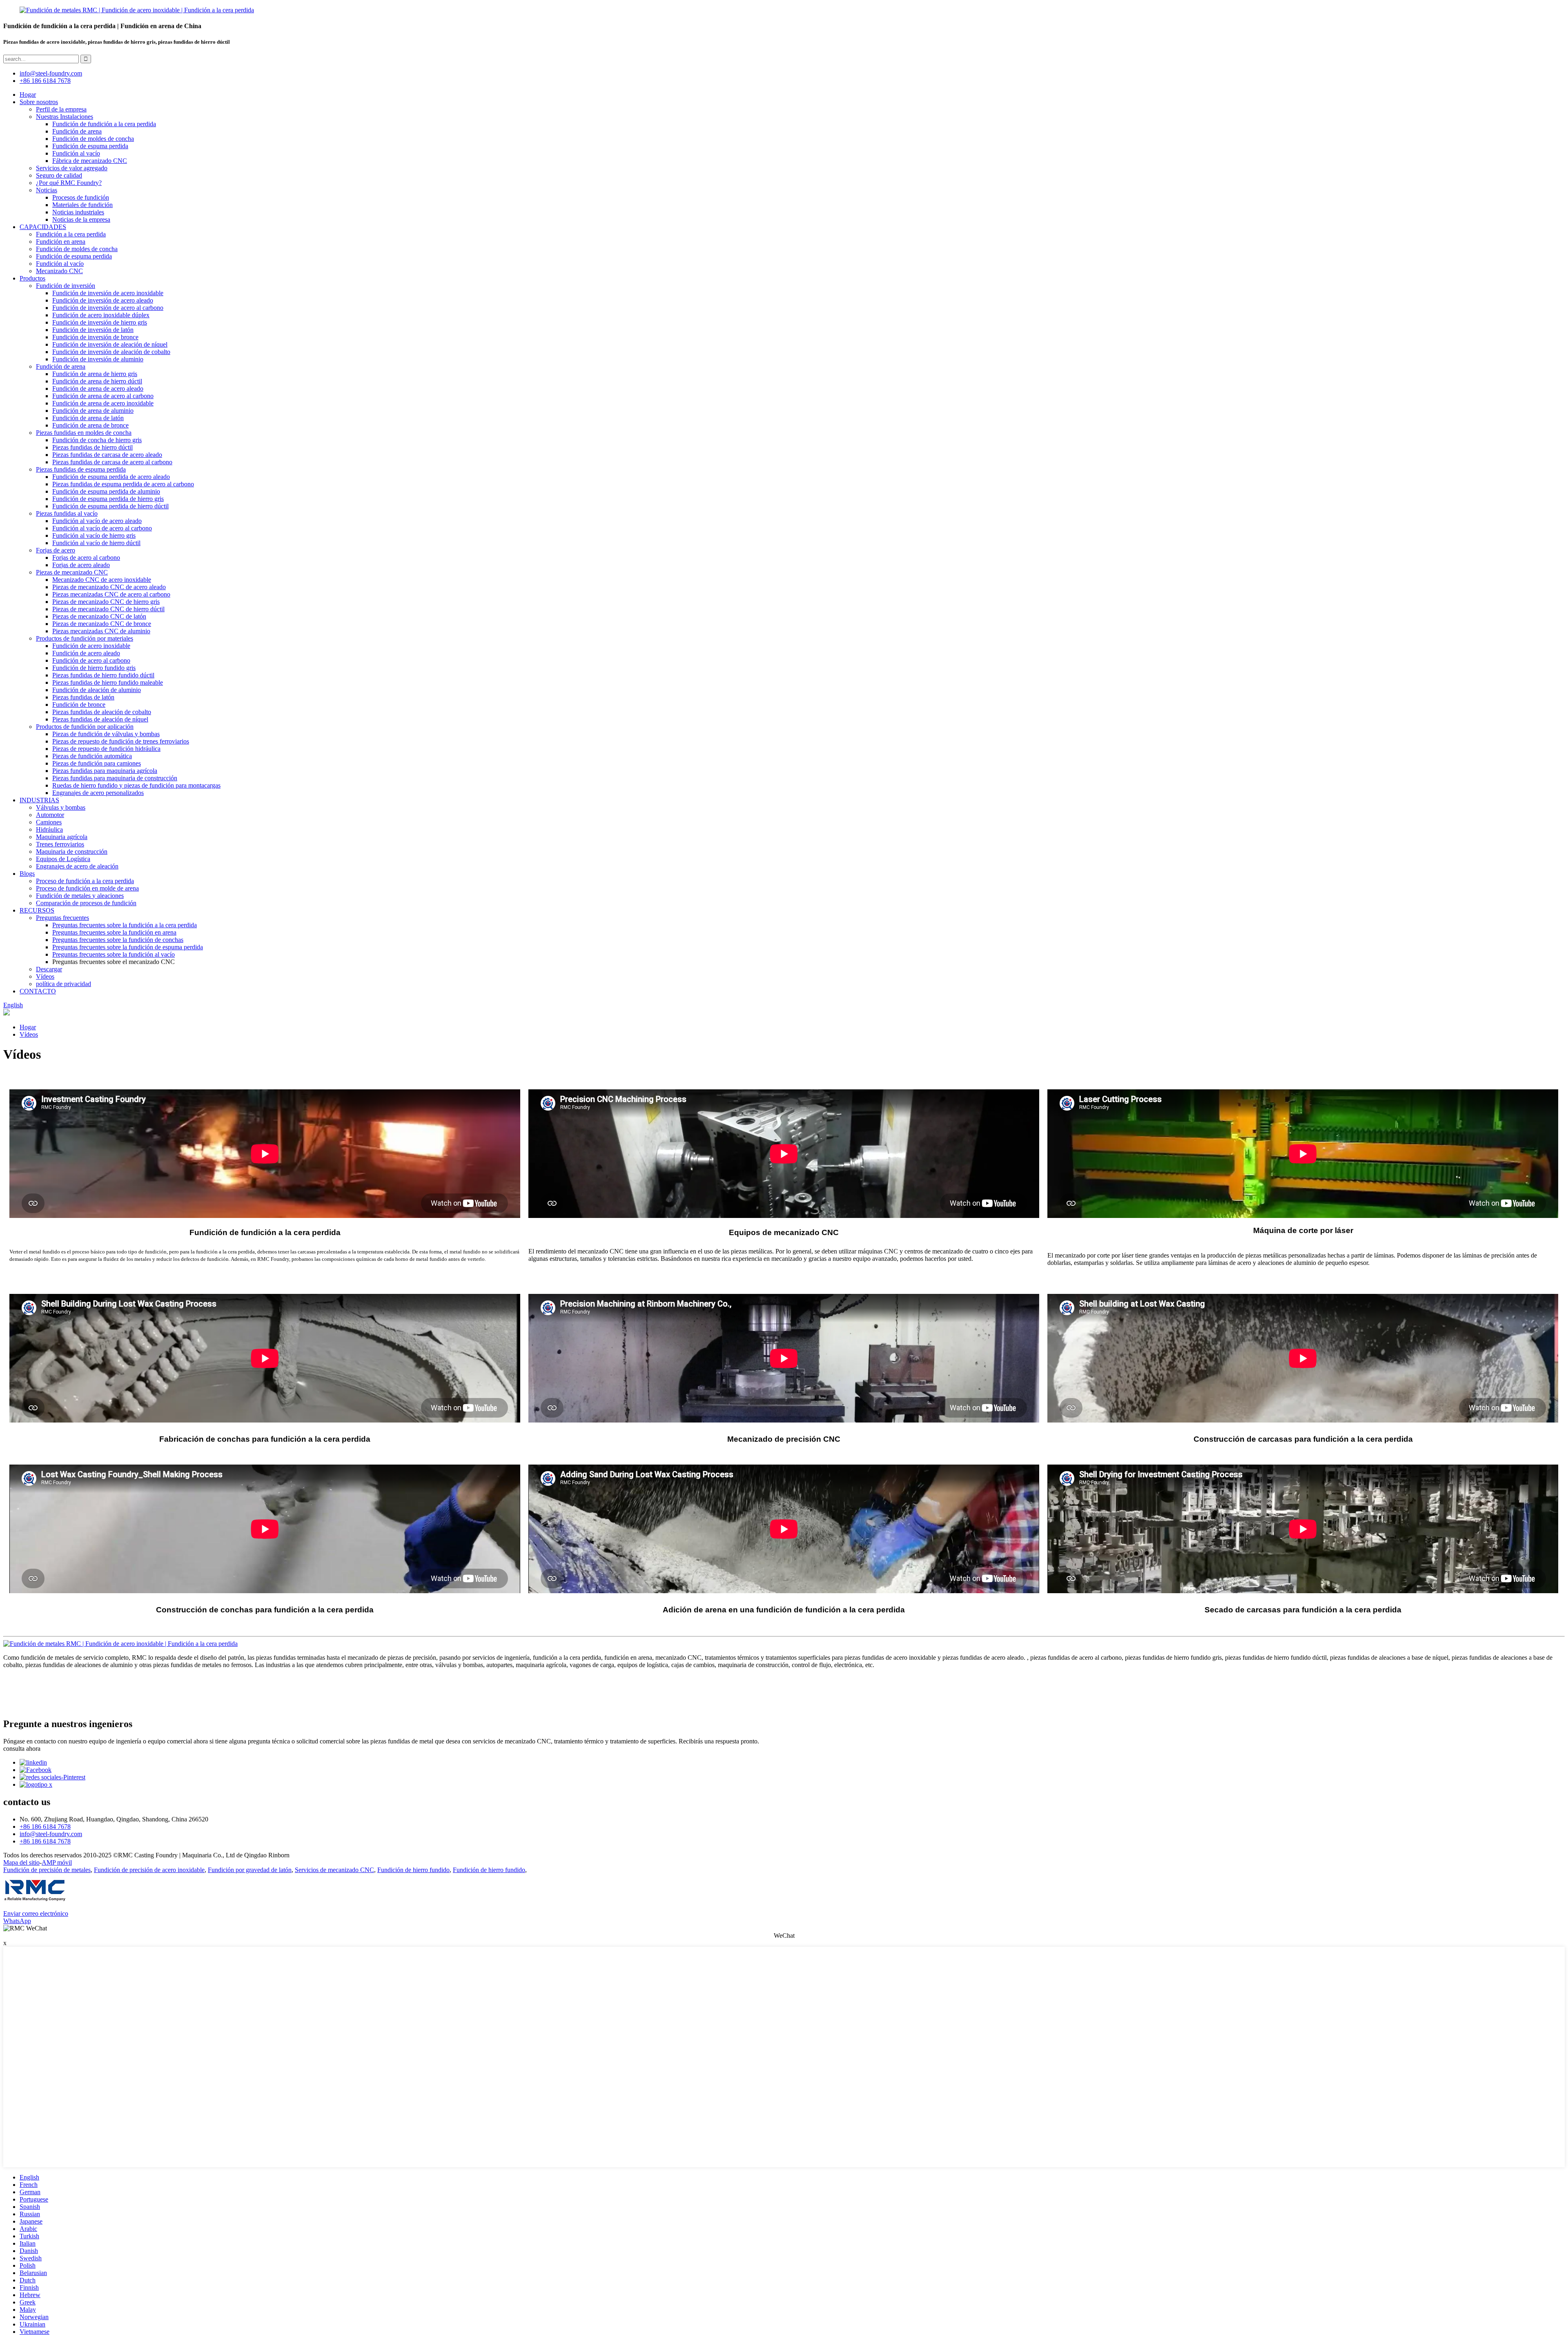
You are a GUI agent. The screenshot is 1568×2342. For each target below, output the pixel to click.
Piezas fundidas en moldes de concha (84, 433)
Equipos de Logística (63, 859)
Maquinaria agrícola (62, 837)
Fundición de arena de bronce (90, 425)
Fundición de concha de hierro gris (97, 440)
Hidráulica (49, 829)
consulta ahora (22, 1749)
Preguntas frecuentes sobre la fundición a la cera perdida (125, 925)
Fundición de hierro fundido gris (94, 668)
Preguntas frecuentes (62, 918)
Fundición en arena (61, 242)
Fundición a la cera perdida (71, 234)
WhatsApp (17, 1921)
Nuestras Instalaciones (65, 117)
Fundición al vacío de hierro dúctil (96, 543)
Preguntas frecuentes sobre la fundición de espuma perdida (128, 947)
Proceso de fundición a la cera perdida (85, 881)
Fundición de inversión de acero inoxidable (108, 293)
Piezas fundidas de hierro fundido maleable (108, 682)
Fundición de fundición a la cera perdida (104, 124)
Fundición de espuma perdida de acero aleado (111, 477)
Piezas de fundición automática (92, 756)
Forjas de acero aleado (81, 565)
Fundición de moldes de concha (93, 139)
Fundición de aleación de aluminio (97, 690)
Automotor (50, 815)
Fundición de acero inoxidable (91, 646)
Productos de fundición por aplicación (85, 727)
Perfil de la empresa (61, 109)
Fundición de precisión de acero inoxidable (149, 1870)
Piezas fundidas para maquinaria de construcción (115, 778)
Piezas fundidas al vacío (67, 513)
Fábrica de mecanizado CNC (90, 161)
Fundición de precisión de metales (47, 1870)
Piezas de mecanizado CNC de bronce (102, 624)
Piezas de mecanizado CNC (72, 572)
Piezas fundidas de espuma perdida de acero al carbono (123, 484)
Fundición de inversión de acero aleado (103, 300)
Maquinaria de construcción (72, 852)
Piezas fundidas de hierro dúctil (92, 447)
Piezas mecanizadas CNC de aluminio (101, 631)
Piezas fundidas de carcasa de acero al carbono (112, 462)
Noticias (47, 190)
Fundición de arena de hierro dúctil (97, 381)
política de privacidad (63, 984)
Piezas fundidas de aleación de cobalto (102, 712)
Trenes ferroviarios (60, 844)
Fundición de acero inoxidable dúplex (101, 315)
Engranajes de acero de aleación (77, 866)
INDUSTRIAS (39, 800)
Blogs (27, 874)
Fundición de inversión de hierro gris (100, 322)
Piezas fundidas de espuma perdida (81, 469)
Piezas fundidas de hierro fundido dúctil (103, 675)
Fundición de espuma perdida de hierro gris (108, 499)
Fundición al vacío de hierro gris (94, 535)
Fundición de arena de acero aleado (98, 388)
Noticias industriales (78, 212)
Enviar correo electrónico (36, 1913)
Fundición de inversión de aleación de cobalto (111, 352)
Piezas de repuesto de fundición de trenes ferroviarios (121, 741)
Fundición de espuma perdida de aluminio (106, 491)
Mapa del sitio (21, 1862)
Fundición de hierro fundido (413, 1870)
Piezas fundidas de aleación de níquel (100, 719)
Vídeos (45, 976)
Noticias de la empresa (81, 219)
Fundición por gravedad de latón (250, 1870)
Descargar (49, 969)
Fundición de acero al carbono (91, 660)
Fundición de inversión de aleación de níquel (110, 344)
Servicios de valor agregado (72, 168)
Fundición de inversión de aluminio (98, 359)
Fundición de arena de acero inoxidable (103, 403)
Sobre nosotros (39, 102)
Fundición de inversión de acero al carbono (108, 308)
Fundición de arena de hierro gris (95, 374)
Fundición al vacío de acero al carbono (102, 528)
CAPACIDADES (43, 227)
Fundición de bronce (79, 705)
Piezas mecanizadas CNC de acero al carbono (111, 594)
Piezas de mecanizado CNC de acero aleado (109, 587)
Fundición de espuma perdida (90, 146)
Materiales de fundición (82, 205)
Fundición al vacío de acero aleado (97, 521)
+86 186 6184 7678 (45, 81)
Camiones (49, 822)
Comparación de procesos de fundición (86, 903)
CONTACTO (38, 991)
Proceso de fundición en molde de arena (87, 888)
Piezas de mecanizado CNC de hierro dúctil (108, 609)
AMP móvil (57, 1862)
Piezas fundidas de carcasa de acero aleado (107, 455)
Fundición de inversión (66, 286)
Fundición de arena (77, 131)
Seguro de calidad (59, 175)
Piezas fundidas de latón (83, 697)
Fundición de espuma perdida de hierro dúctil (110, 506)
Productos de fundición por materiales (85, 638)
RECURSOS (37, 910)
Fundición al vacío (76, 153)
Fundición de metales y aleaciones (80, 896)
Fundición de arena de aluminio (93, 411)
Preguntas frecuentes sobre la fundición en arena (114, 932)
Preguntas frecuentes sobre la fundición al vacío (114, 954)
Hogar (28, 95)
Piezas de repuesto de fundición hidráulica (106, 749)
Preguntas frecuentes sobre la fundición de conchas (118, 940)
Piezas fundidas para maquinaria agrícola (105, 771)
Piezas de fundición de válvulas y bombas (106, 734)
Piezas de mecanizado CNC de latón (99, 616)
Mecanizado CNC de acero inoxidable (102, 580)
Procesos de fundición (81, 197)
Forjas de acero (56, 550)
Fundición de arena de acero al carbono (103, 396)
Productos (32, 278)
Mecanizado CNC (59, 271)
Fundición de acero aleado (86, 653)
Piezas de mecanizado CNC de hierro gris (106, 602)
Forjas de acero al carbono (86, 558)
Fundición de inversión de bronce (95, 337)
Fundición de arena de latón (88, 418)
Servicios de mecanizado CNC (334, 1870)
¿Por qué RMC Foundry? (69, 183)
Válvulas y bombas (61, 807)
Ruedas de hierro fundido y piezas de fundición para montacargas (136, 785)
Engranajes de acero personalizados (98, 793)
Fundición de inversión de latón (93, 330)
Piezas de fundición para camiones (97, 763)
